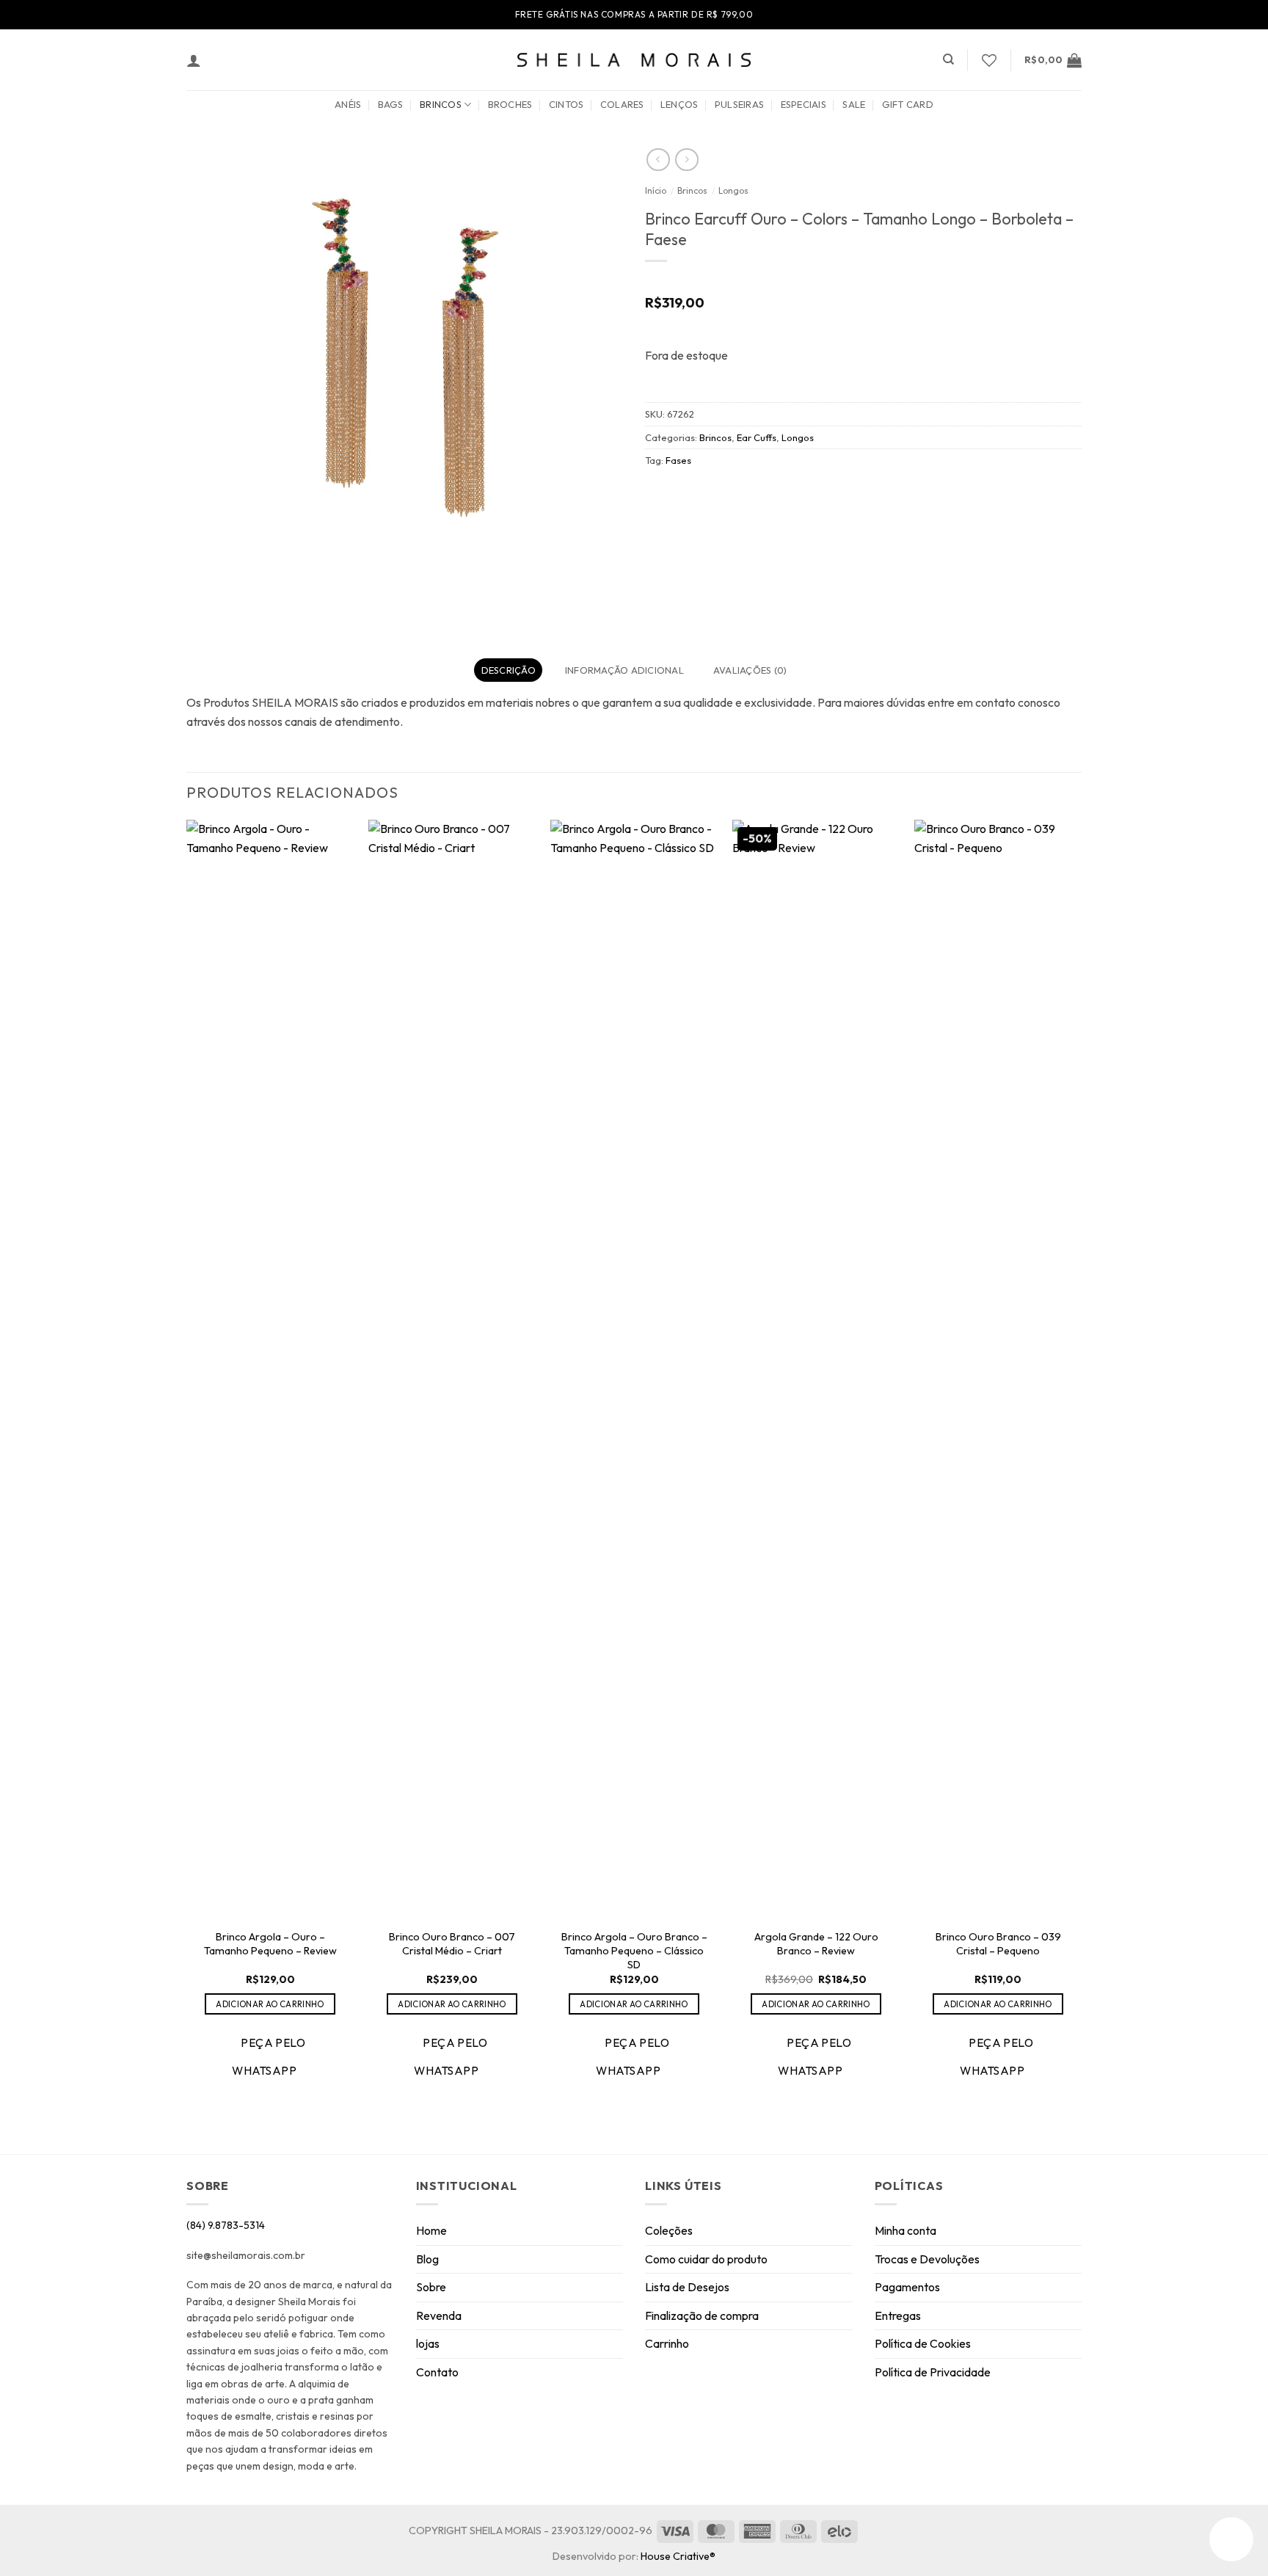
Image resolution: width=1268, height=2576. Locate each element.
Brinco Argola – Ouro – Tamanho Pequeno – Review (270, 1944)
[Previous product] (686, 160)
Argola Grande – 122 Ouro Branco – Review (816, 1944)
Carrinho (667, 2343)
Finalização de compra (702, 2315)
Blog (427, 2259)
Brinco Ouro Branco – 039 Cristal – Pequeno (998, 1944)
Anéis (348, 104)
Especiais (804, 104)
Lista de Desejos (687, 2287)
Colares (622, 104)
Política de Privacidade (933, 2372)
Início (656, 190)
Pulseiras (739, 104)
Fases (678, 460)
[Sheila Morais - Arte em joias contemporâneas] (634, 60)
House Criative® (678, 2556)
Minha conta (906, 2230)
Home (431, 2230)
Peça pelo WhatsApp (269, 2056)
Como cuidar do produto (706, 2259)
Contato (437, 2372)
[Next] (1081, 1463)
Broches (510, 104)
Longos (733, 190)
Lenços (679, 104)
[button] (194, 60)
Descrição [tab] (509, 670)
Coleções (669, 2230)
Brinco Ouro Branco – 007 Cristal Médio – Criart (452, 1944)
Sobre (431, 2287)
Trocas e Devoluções (927, 2259)
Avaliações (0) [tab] (750, 670)
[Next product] (658, 160)
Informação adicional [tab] (624, 670)
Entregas (898, 2315)
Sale (854, 104)
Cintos (566, 104)
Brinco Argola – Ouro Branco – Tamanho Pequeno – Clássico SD (634, 1950)
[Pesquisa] (948, 59)
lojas (428, 2343)
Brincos (441, 104)
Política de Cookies (923, 2343)
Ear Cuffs (757, 437)
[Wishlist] (989, 60)
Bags (391, 104)
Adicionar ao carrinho (270, 2004)
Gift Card (908, 104)
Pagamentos (907, 2287)
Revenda (439, 2315)
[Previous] (187, 1463)
